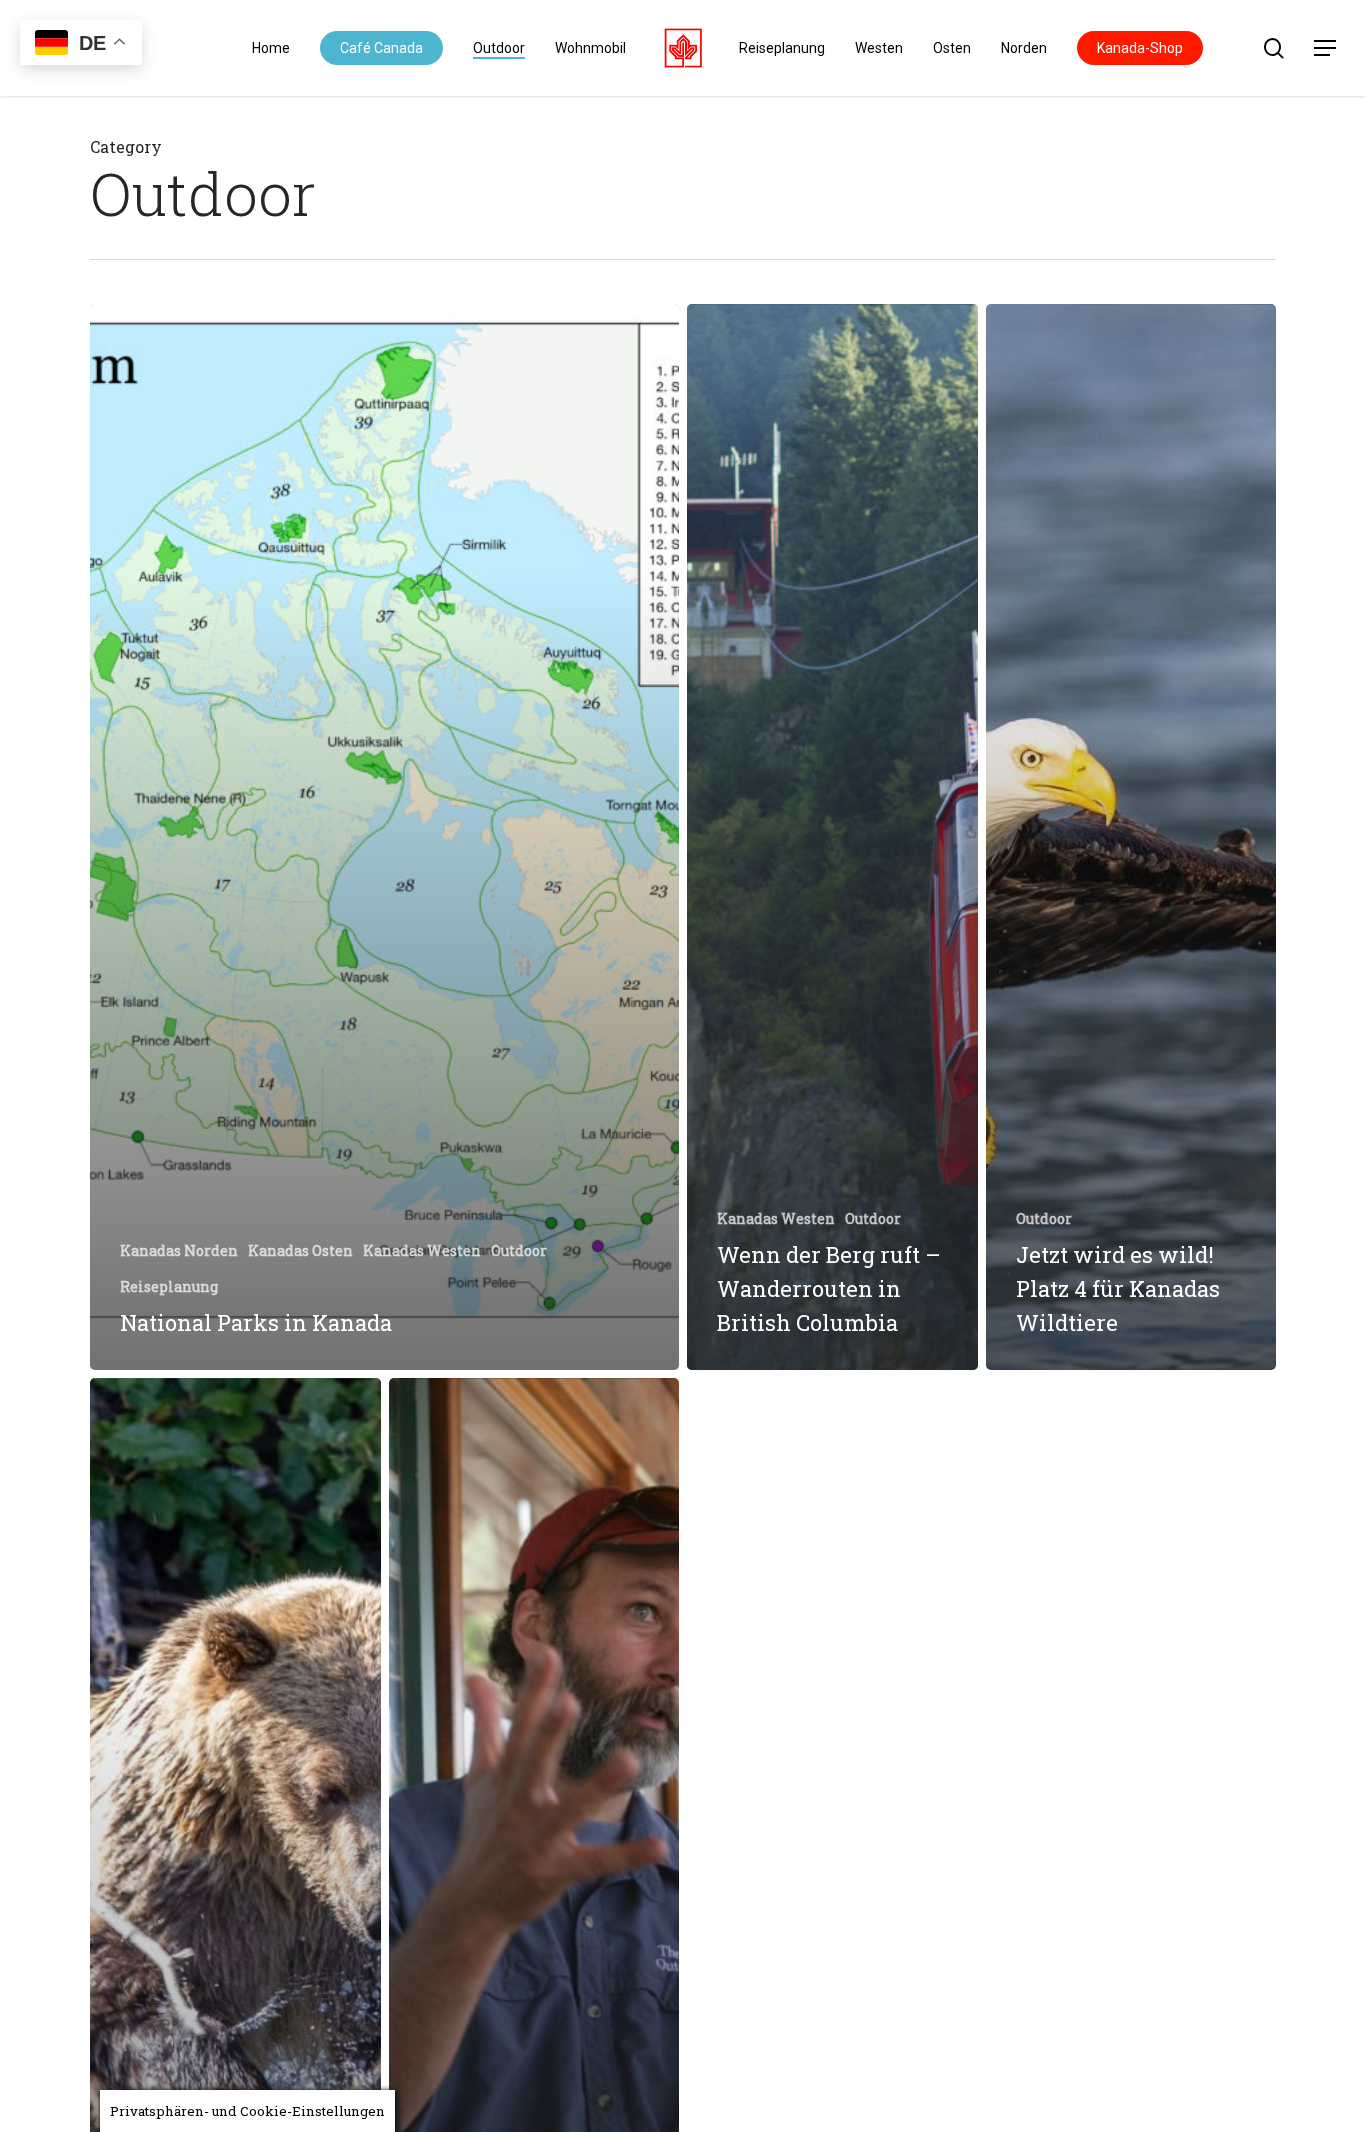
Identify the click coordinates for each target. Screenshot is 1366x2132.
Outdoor (519, 1250)
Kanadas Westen (422, 1250)
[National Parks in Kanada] (384, 837)
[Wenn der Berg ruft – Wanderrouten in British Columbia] (832, 837)
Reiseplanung (169, 1286)
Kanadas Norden (179, 1250)
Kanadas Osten (300, 1250)
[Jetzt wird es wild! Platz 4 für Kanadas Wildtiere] (1131, 837)
